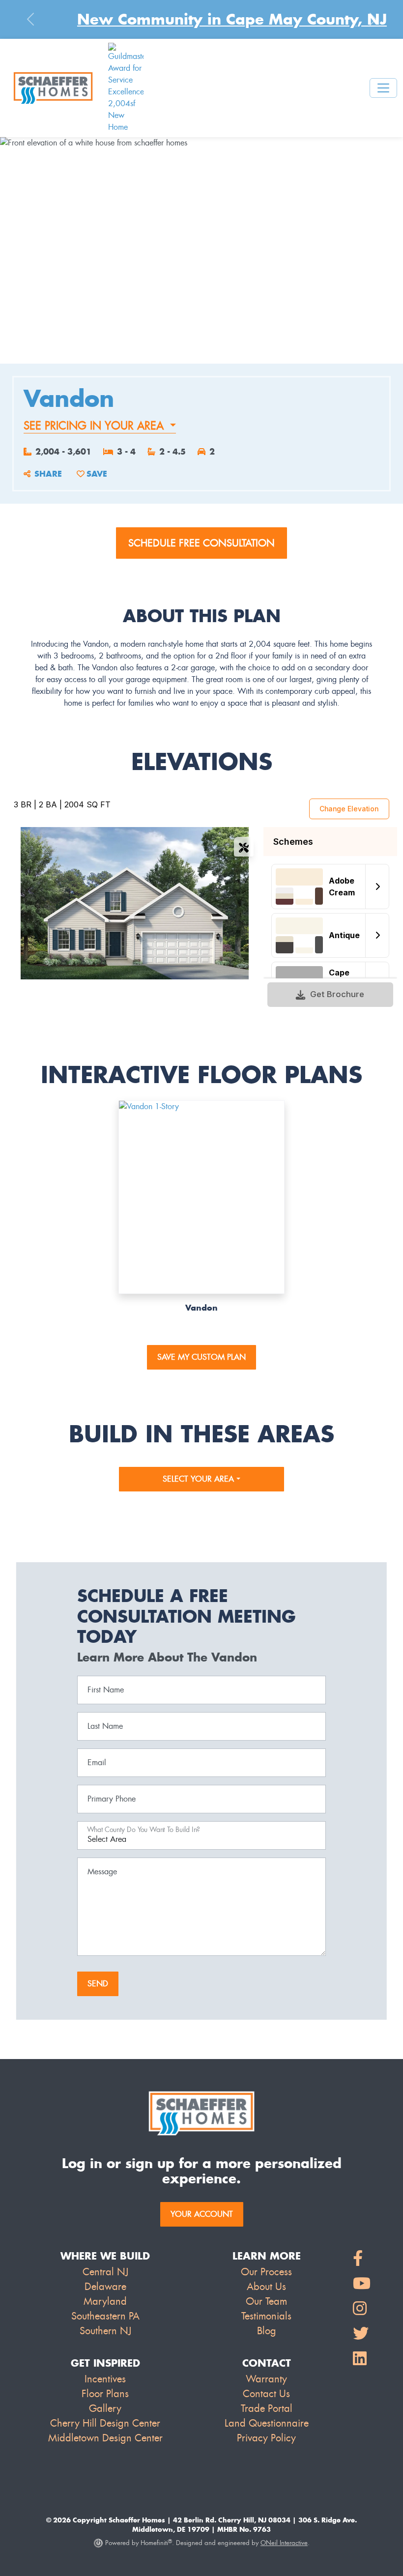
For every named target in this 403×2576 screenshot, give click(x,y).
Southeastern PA (105, 2316)
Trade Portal (267, 2408)
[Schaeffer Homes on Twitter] (362, 2334)
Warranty (266, 2379)
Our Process (266, 2272)
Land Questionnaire (267, 2423)
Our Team (266, 2301)
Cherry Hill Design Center (105, 2423)
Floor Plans (105, 2394)
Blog (267, 2331)
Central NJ (105, 2272)
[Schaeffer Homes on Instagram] (362, 2309)
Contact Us (266, 2394)
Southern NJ (105, 2331)
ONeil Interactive (284, 2543)
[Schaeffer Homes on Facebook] (362, 2259)
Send (98, 1984)
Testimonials (266, 2316)
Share (48, 474)
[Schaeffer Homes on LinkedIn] (362, 2359)
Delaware (105, 2287)
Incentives (105, 2379)
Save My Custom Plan (201, 1357)
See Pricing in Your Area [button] (95, 426)
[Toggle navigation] (383, 88)
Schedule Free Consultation (201, 543)
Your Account (202, 2214)
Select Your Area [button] (200, 1479)
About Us (266, 2287)
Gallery (105, 2408)
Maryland (105, 2301)
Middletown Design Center (105, 2438)
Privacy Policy (266, 2438)
